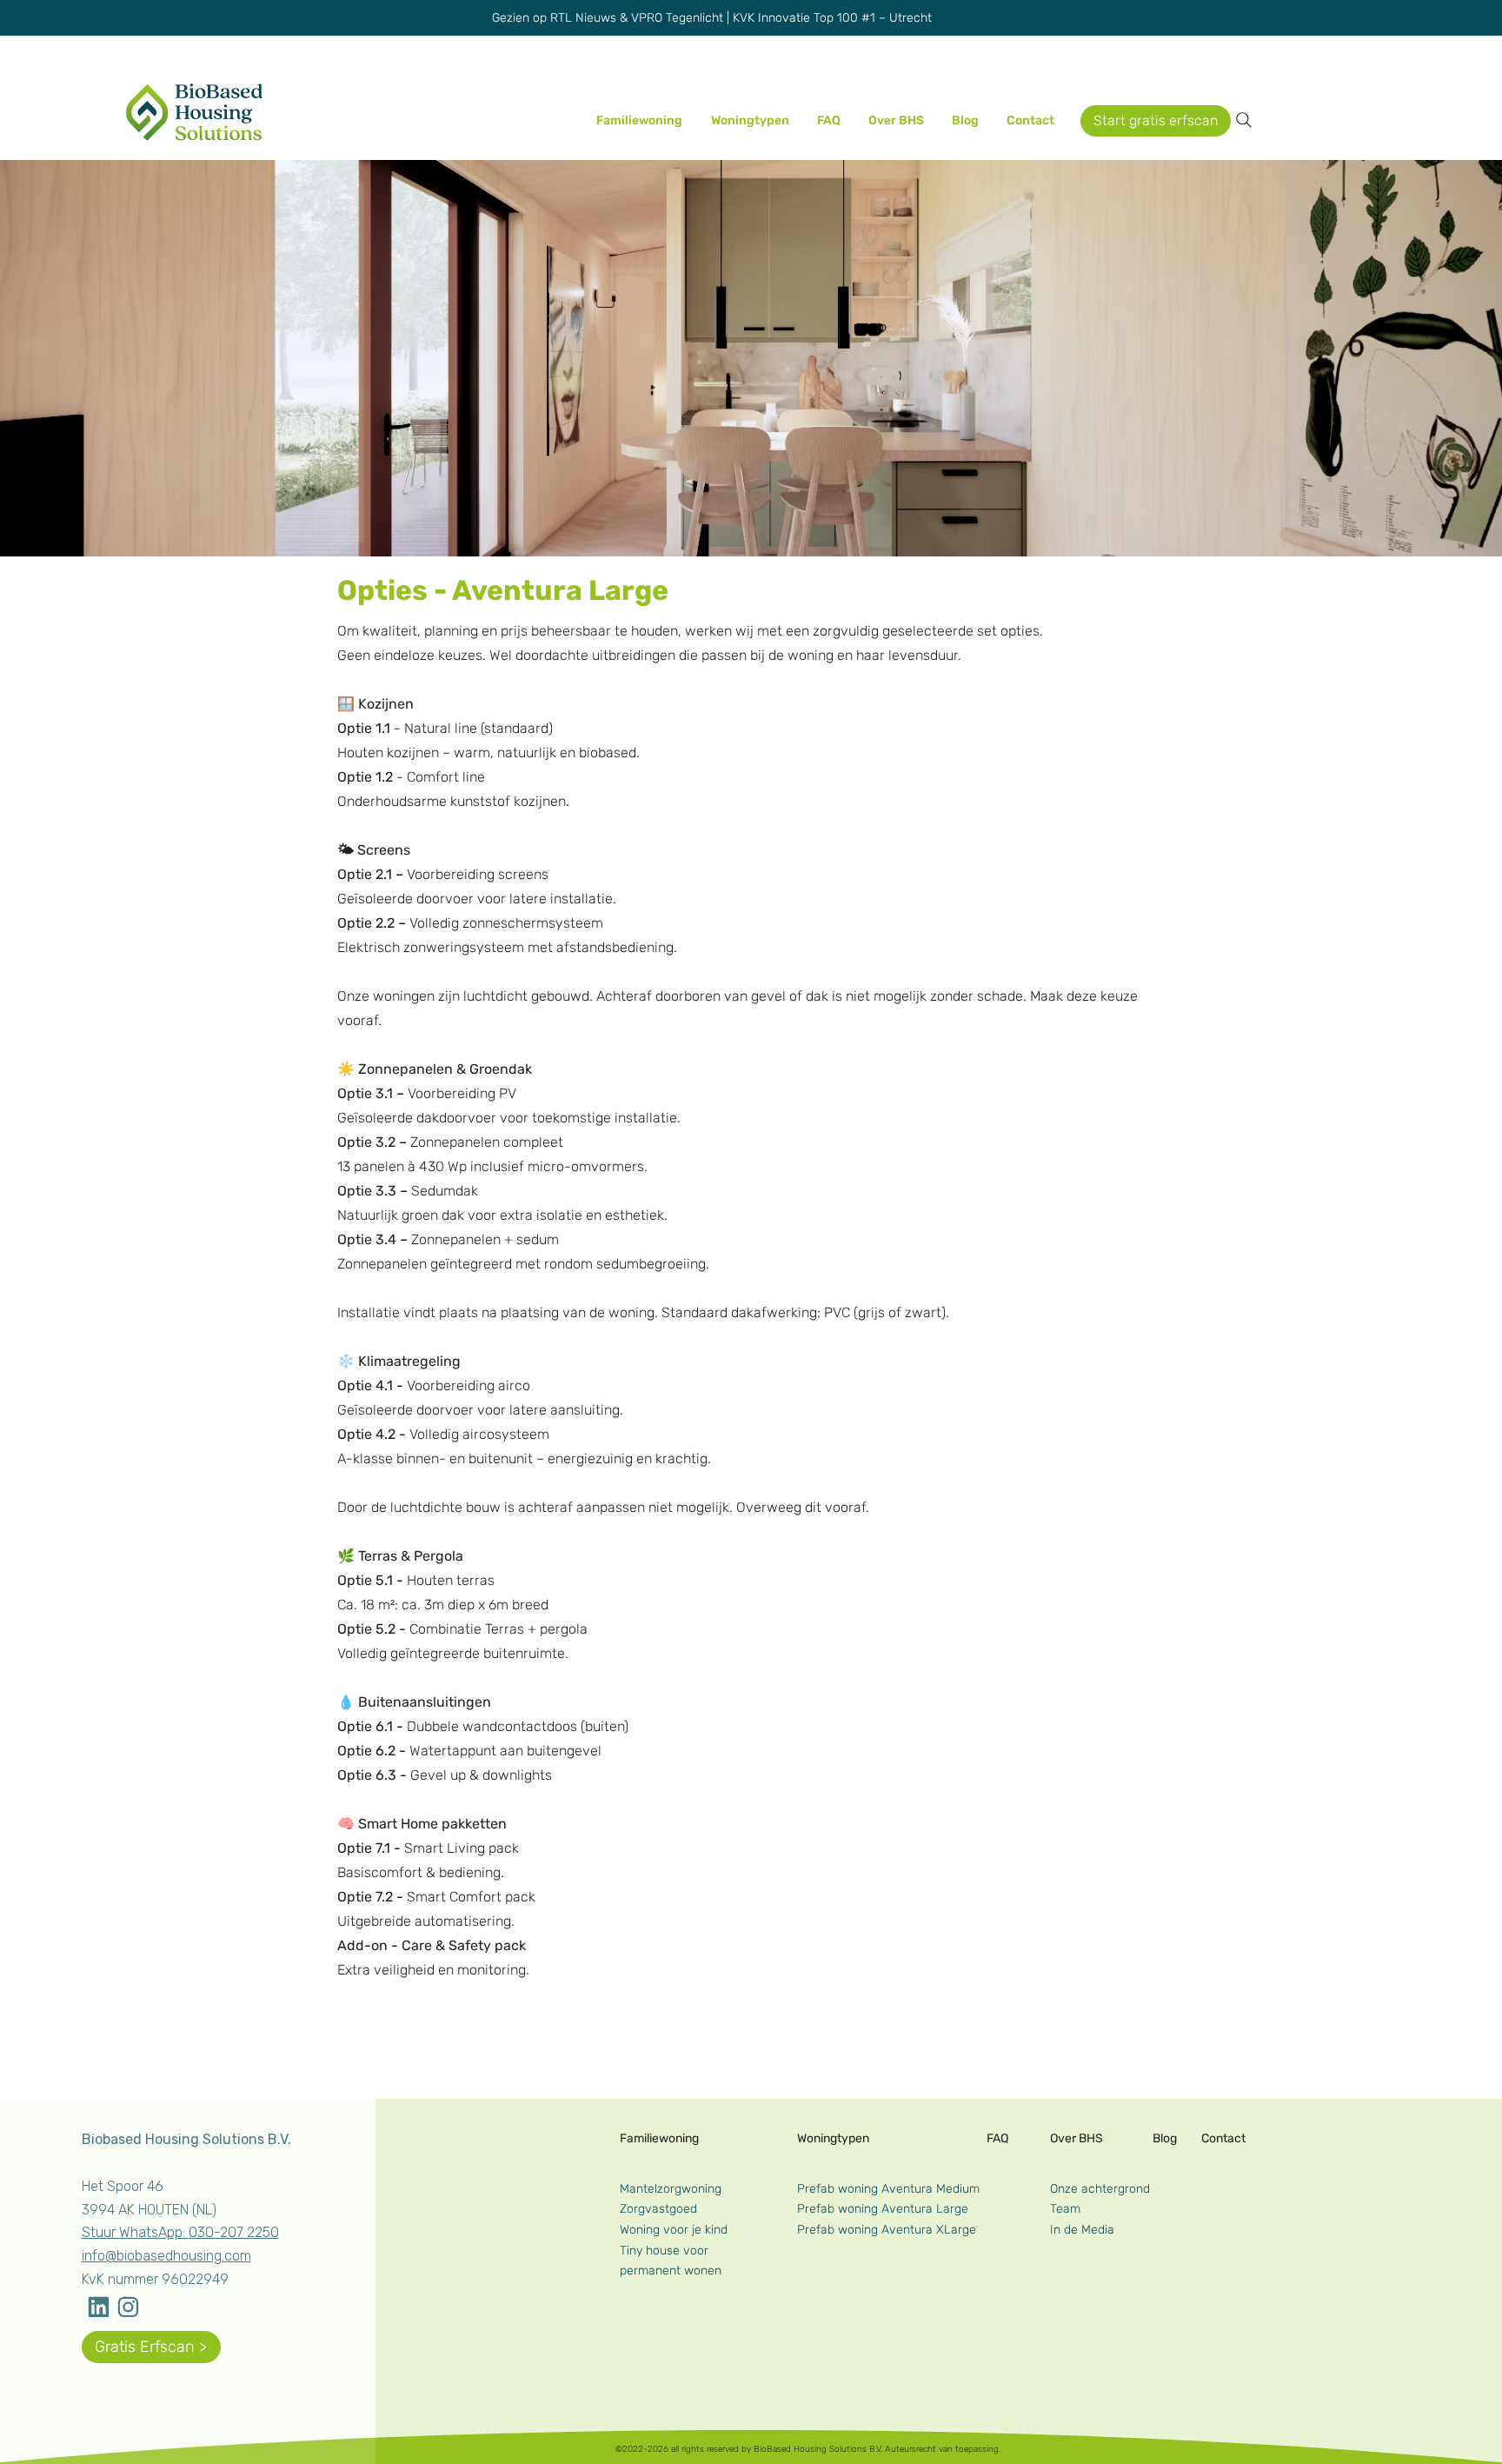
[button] (901, 120)
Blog (1165, 2138)
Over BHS (1077, 2138)
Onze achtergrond (1100, 2189)
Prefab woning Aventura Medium (888, 2189)
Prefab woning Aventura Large (883, 2209)
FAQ (997, 2138)
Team (1065, 2209)
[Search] (1244, 120)
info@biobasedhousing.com (166, 2256)
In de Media (1082, 2230)
